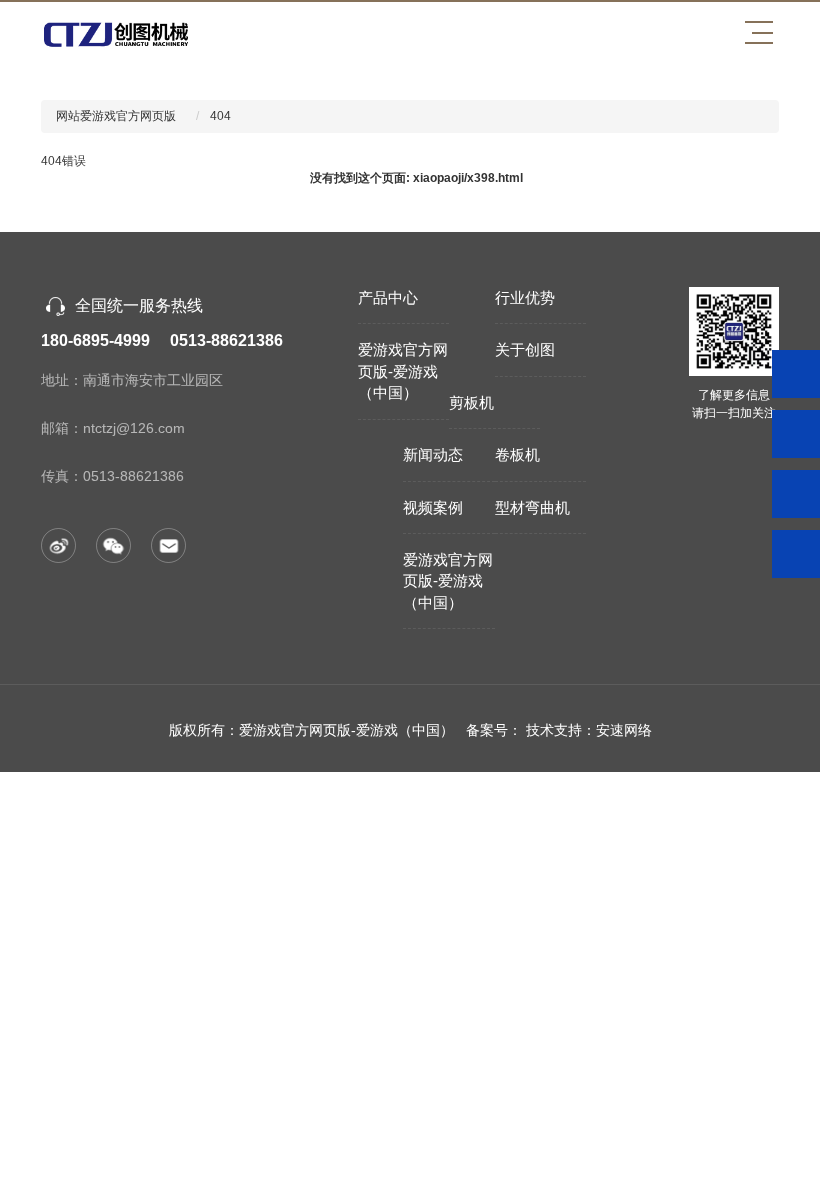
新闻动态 (433, 454)
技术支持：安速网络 (589, 730)
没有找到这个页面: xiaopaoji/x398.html (416, 178)
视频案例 (433, 507)
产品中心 (388, 297)
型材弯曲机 (532, 507)
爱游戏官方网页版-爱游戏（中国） (403, 371)
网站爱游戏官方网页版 (116, 116)
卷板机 (517, 454)
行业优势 (525, 297)
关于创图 (525, 349)
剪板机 (471, 402)
